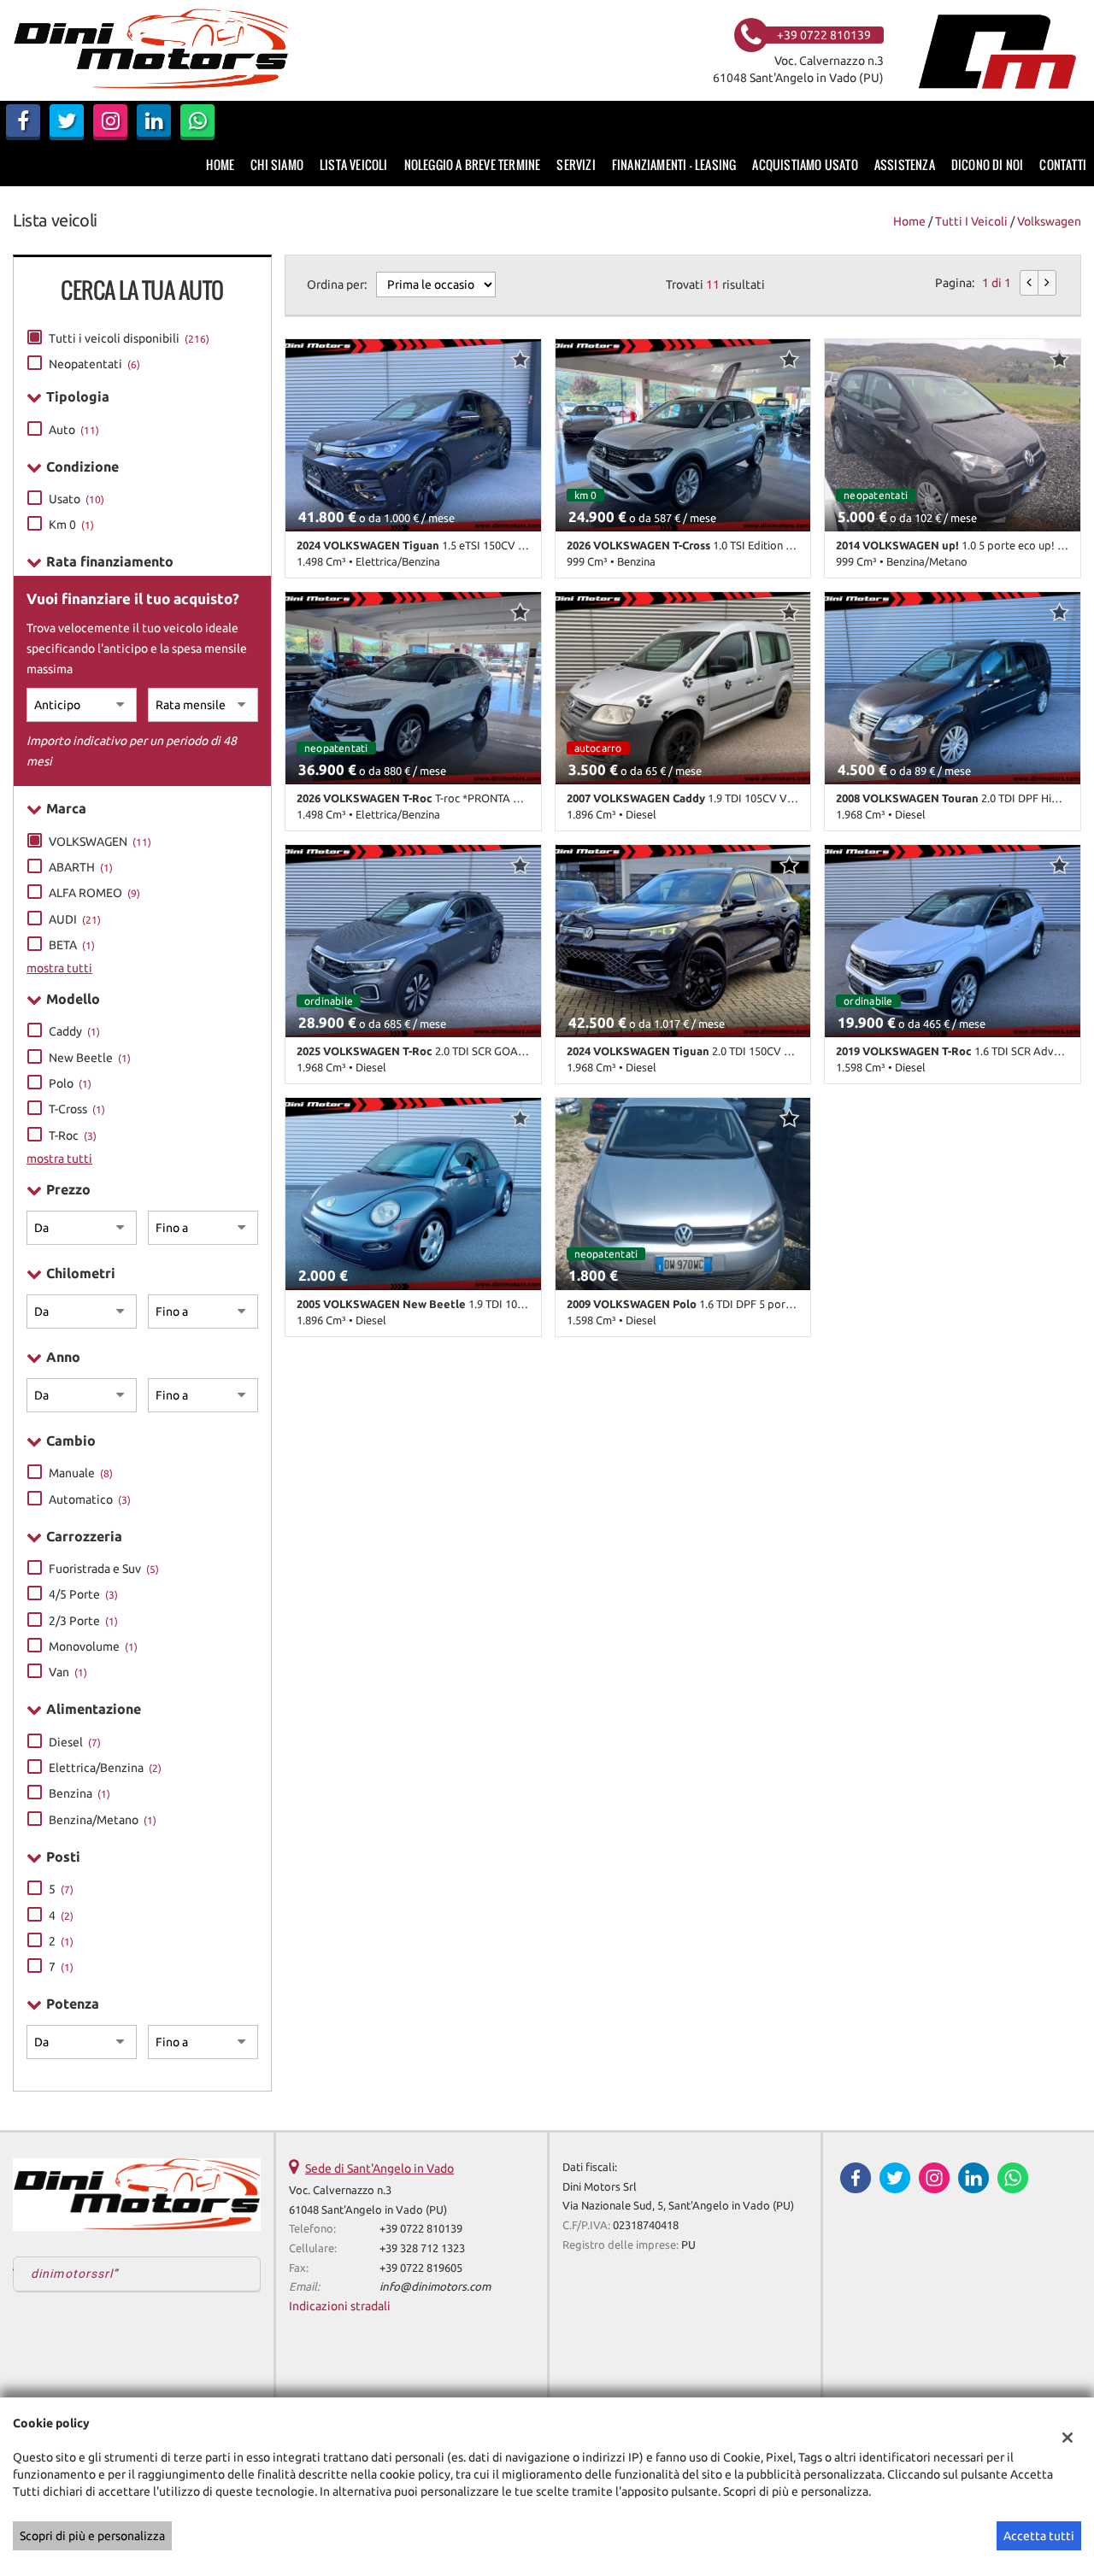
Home (220, 164)
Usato (76, 499)
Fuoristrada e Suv (104, 1569)
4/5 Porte (83, 1594)
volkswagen (1049, 221)
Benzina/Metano (103, 1820)
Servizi (576, 164)
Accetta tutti (1039, 2536)
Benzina (79, 1793)
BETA (72, 945)
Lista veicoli (354, 164)
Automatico (90, 1499)
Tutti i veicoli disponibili (129, 338)
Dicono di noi (988, 164)
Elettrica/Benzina (105, 1768)
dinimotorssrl (72, 2274)
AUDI (75, 919)
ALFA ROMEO (94, 893)
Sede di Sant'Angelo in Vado (379, 2168)
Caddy (74, 1031)
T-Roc (73, 1135)
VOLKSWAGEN (100, 842)
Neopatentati (94, 364)
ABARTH (81, 867)
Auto (74, 430)
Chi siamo (277, 164)
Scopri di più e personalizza (92, 2536)
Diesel (75, 1742)
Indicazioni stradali (340, 2306)
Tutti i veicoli (971, 221)
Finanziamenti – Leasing (674, 164)
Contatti (1063, 164)
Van (68, 1672)
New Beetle (90, 1058)
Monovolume (93, 1646)
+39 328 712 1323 (422, 2248)
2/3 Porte (83, 1621)
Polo (70, 1083)
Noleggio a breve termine (473, 164)
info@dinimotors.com (435, 2287)
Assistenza (905, 164)
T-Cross (77, 1109)
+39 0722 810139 (421, 2229)
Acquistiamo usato (805, 164)
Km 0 (71, 525)
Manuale (81, 1473)
